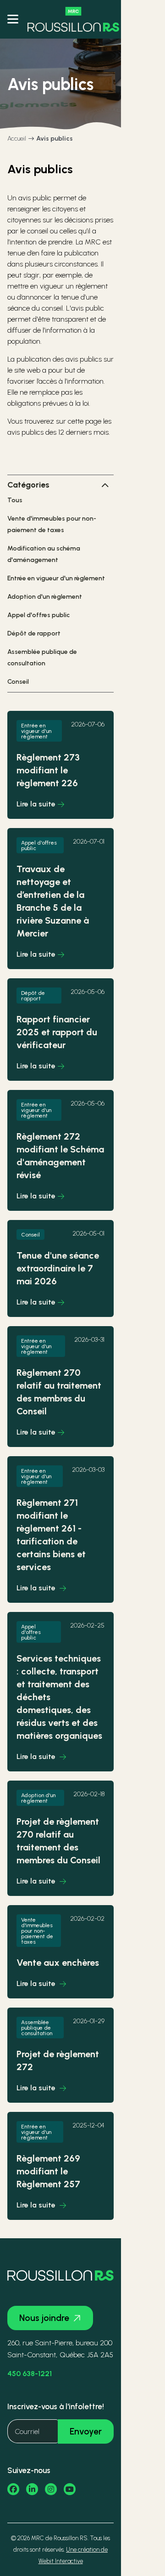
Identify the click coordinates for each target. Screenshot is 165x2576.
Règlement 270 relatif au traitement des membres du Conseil (59, 1392)
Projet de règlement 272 (58, 2060)
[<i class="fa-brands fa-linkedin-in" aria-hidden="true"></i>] (32, 2489)
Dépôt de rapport (34, 633)
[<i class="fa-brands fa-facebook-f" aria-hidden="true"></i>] (13, 2489)
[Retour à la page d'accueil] (73, 19)
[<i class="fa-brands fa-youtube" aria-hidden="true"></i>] (70, 2489)
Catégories (28, 485)
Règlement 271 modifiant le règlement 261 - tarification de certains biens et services (51, 1535)
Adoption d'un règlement (45, 597)
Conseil (18, 682)
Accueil (17, 139)
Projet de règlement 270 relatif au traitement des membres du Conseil (58, 1841)
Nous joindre (44, 2318)
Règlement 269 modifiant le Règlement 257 (48, 2171)
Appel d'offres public (38, 615)
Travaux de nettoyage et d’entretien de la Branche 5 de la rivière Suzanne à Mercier (53, 901)
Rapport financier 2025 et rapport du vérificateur (57, 1032)
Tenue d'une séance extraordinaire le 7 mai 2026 (58, 1268)
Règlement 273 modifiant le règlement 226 (48, 770)
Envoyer (86, 2431)
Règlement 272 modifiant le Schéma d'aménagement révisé (60, 1156)
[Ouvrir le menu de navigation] (13, 19)
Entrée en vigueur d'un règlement (56, 578)
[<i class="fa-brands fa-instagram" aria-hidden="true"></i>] (51, 2489)
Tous (15, 500)
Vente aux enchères (58, 1963)
